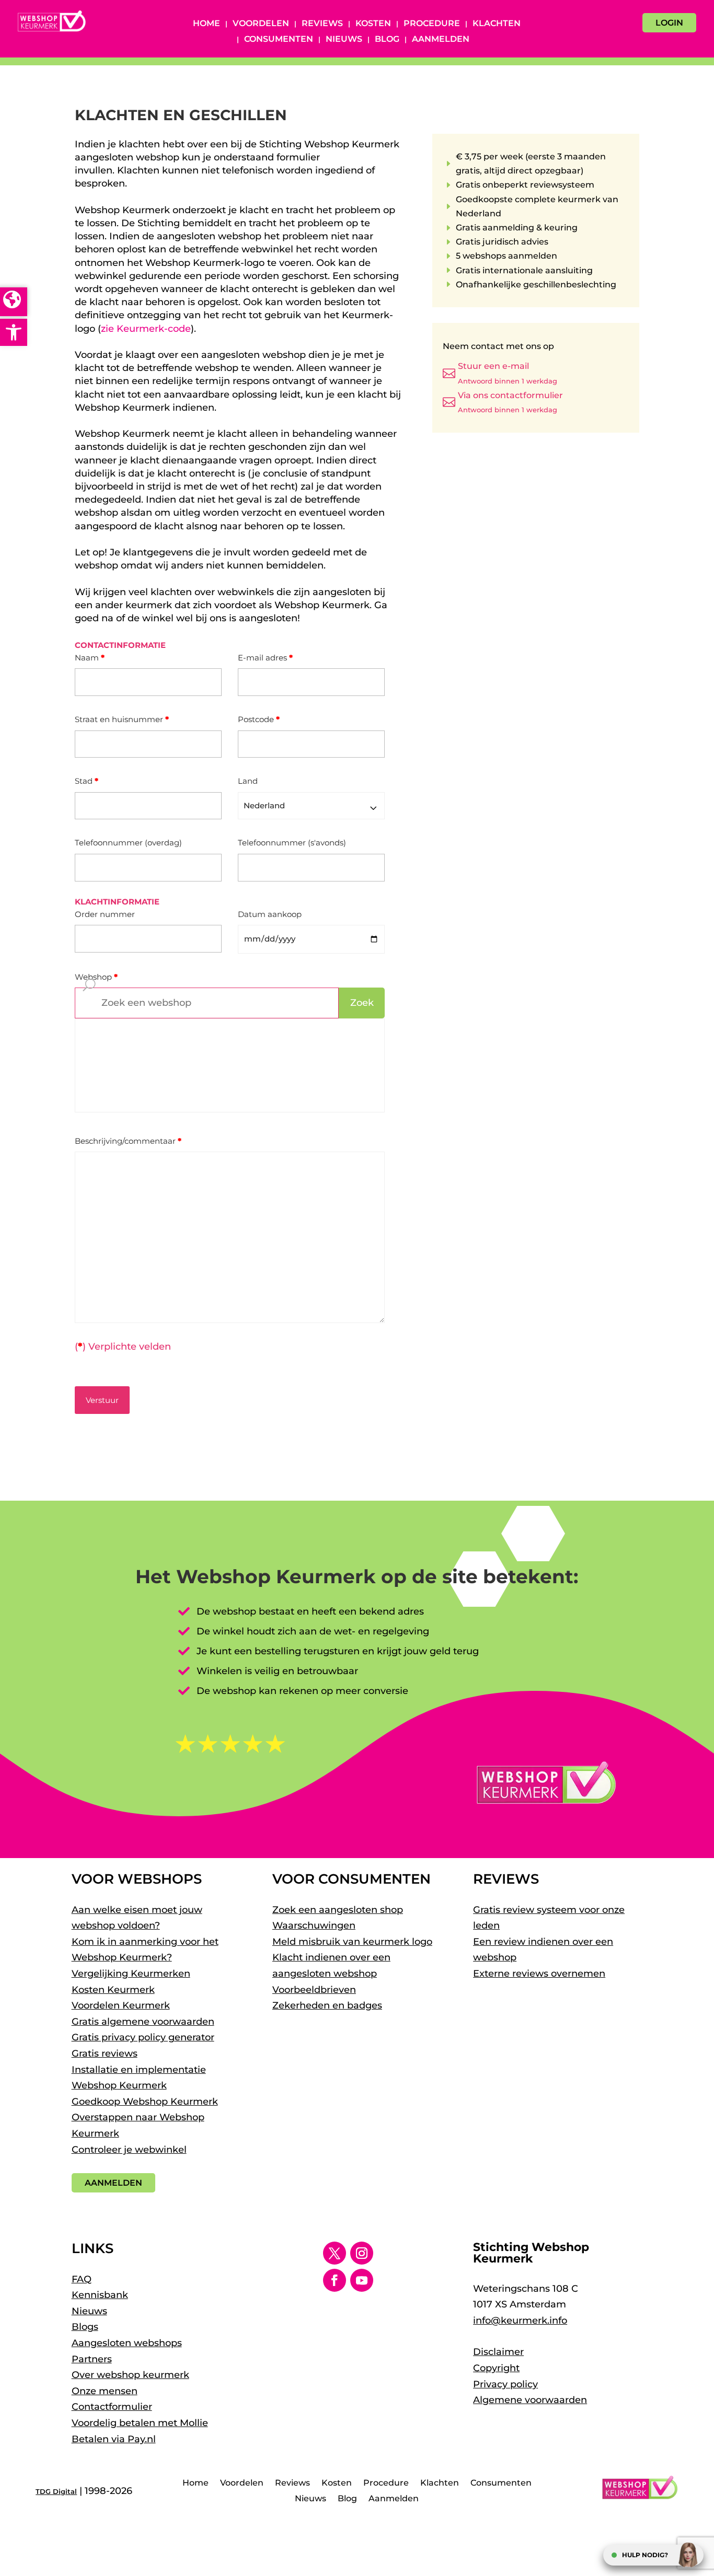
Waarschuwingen (314, 1925)
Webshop (96, 977)
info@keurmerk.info (520, 2320)
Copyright (496, 2368)
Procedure (432, 24)
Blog (387, 40)
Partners (92, 2359)
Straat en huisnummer (122, 719)
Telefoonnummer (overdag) (128, 843)
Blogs (85, 2327)
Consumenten (279, 40)
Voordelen (261, 24)
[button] (14, 332)
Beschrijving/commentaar (128, 1141)
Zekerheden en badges (327, 2005)
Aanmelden (441, 40)
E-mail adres (265, 658)
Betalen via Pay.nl (114, 2439)
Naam (90, 658)
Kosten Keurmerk (113, 1990)
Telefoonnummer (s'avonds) (292, 843)
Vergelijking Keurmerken (131, 1974)
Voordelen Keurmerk (121, 2005)
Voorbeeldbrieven (314, 1990)
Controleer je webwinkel (129, 2150)
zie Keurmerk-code (146, 329)
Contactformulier (112, 2407)
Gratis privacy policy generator (143, 2037)
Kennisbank (100, 2295)
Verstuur (102, 1400)
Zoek (362, 1003)
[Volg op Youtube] (362, 2280)
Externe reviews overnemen (539, 1974)
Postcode (259, 719)
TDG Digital (56, 2491)
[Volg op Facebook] (335, 2280)
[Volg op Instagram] (362, 2253)
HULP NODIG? (645, 2555)
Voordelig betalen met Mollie (140, 2423)
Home (206, 24)
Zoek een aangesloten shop (338, 1910)
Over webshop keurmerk (130, 2375)
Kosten (373, 24)
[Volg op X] (335, 2253)
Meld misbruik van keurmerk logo (352, 1942)
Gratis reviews (105, 2053)
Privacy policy (505, 2384)
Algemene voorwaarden (530, 2400)
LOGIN (669, 23)
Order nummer (105, 914)
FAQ (82, 2279)
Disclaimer (498, 2352)
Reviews (322, 24)
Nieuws (344, 40)
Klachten (497, 24)
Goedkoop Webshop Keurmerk (145, 2102)
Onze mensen (105, 2391)
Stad (87, 781)
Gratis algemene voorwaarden (143, 2022)
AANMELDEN (113, 2183)
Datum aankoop (270, 914)
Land (248, 781)
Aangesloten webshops (127, 2343)
